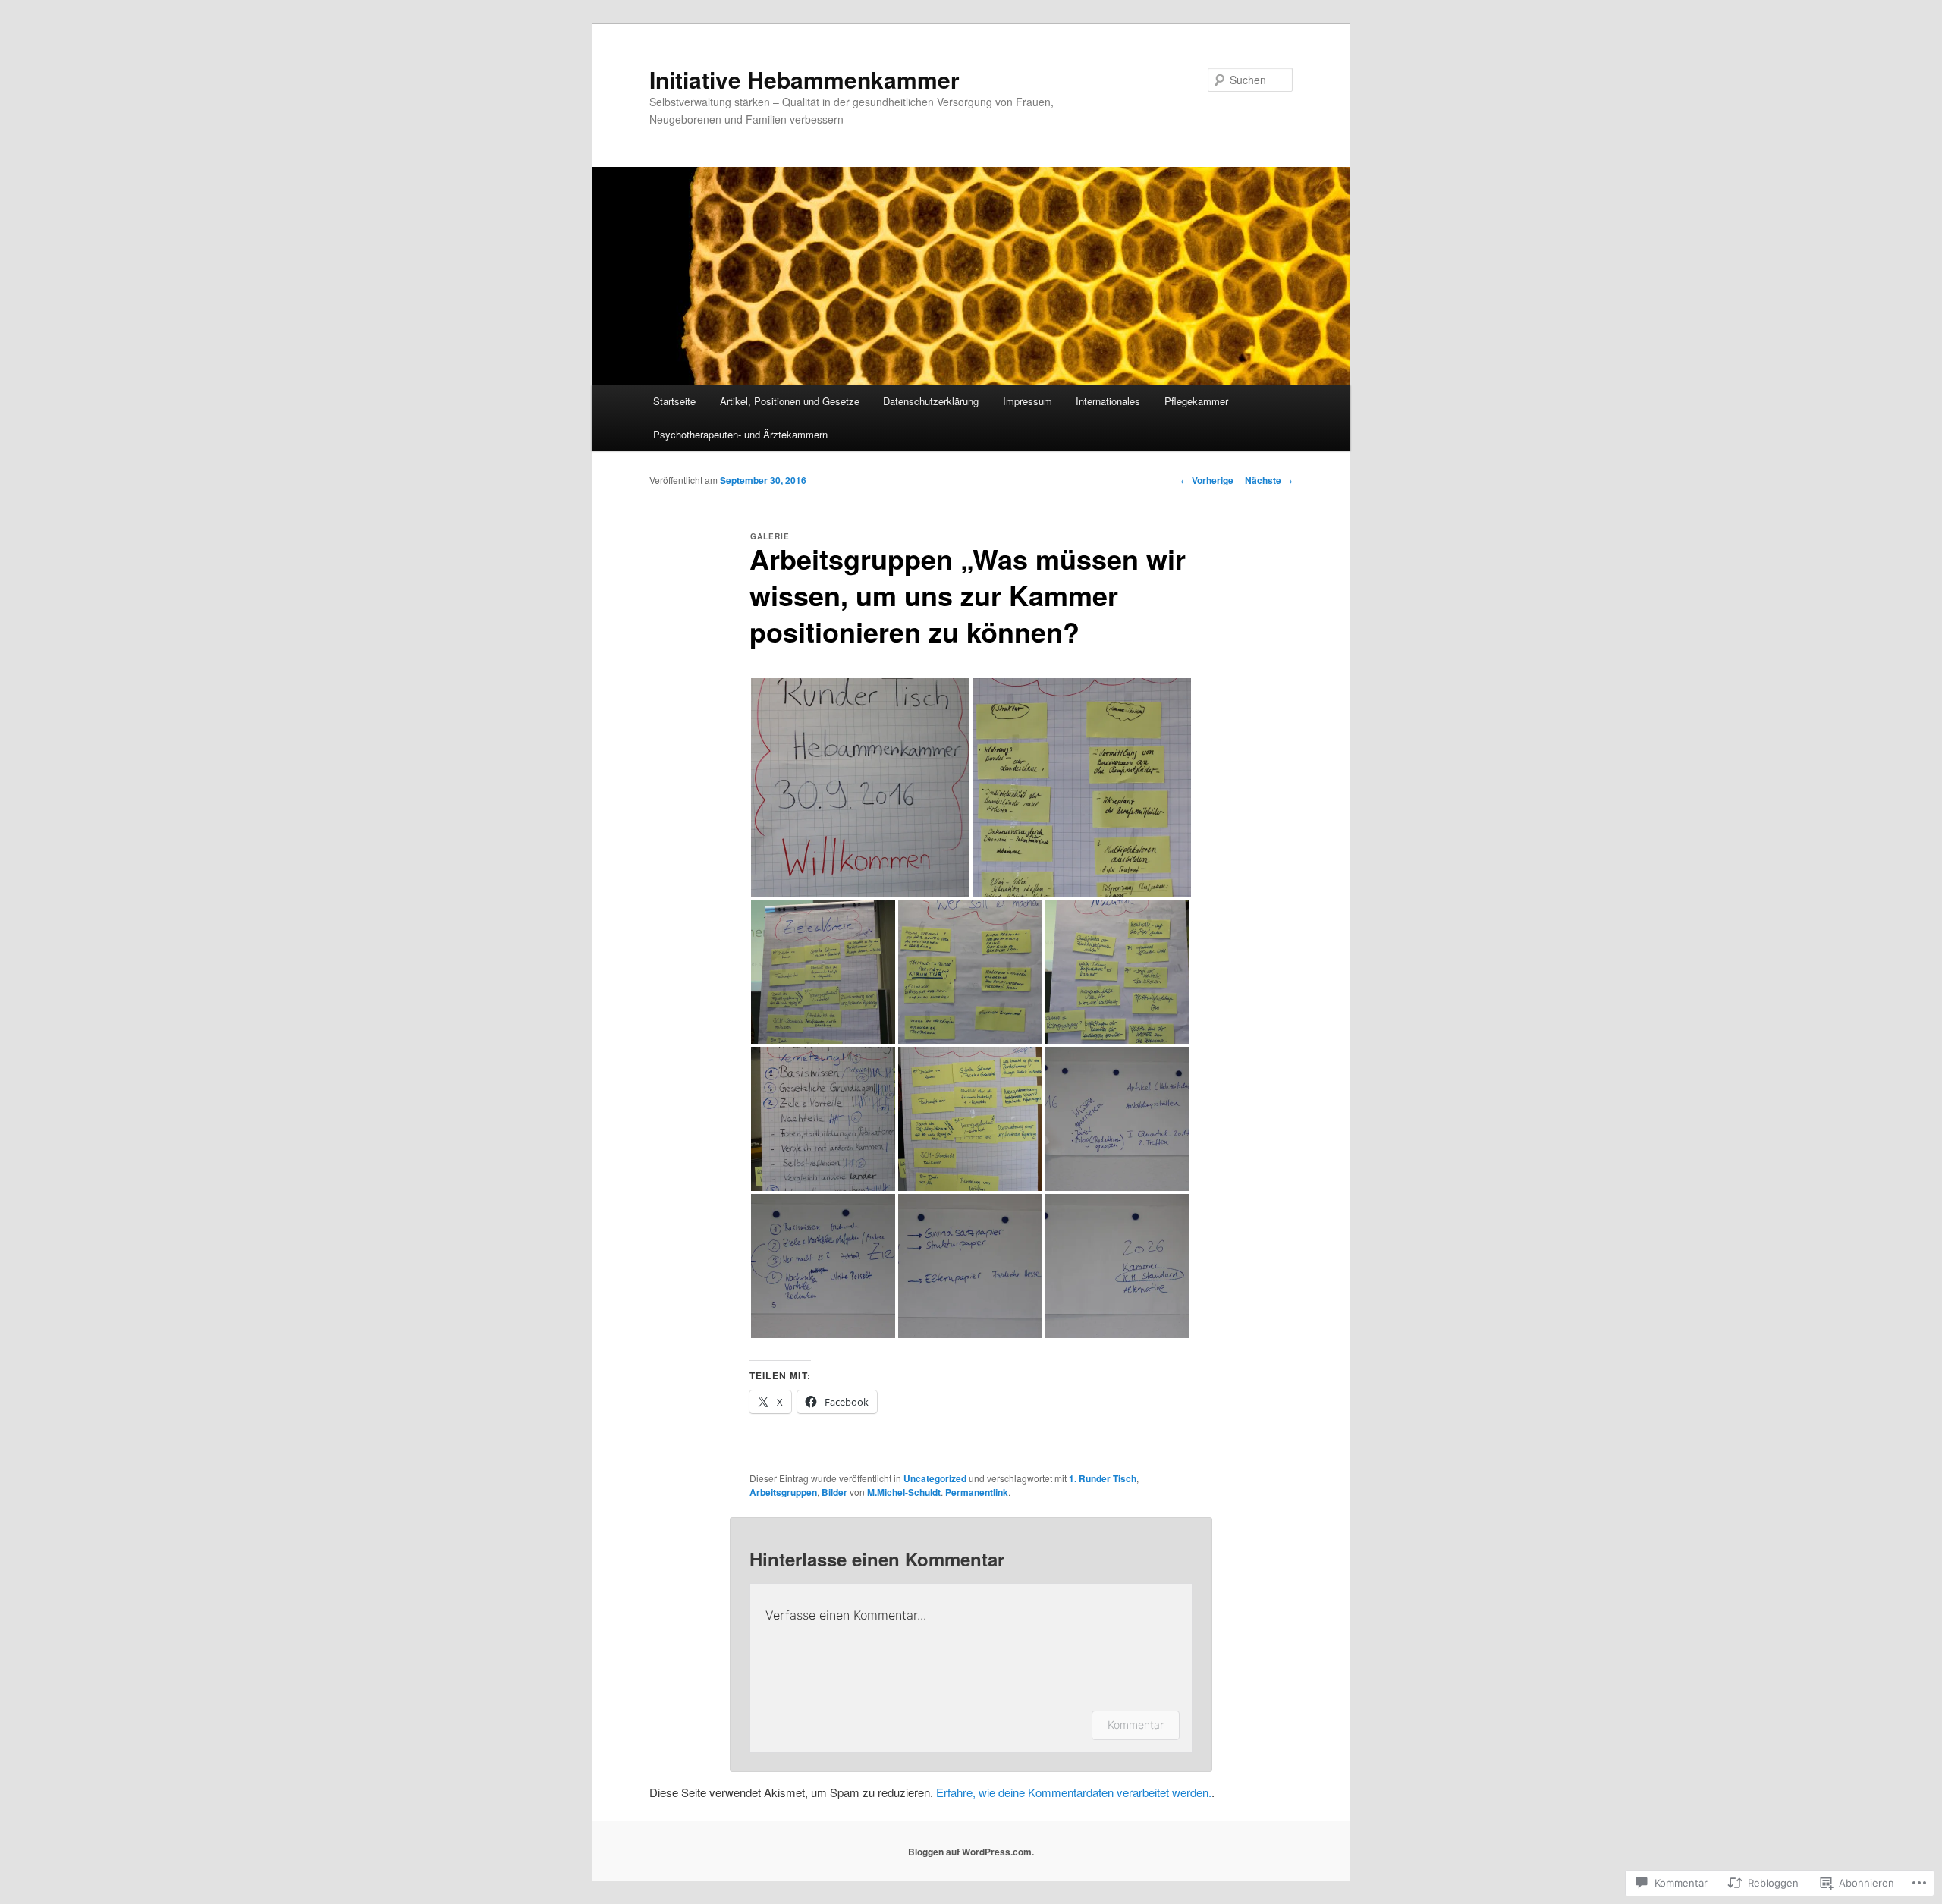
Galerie (770, 536)
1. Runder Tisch (1103, 1478)
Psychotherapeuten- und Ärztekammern (740, 434)
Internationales (1108, 401)
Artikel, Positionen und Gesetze (790, 401)
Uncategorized (935, 1478)
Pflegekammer (1196, 401)
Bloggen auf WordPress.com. (971, 1852)
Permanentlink (977, 1492)
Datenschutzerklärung (931, 401)
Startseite (674, 401)
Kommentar (1136, 1725)
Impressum (1028, 401)
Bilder (834, 1492)
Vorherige (1207, 480)
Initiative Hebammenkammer (804, 79)
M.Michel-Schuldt (904, 1492)
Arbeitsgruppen (783, 1492)
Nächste (1269, 480)
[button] (860, 787)
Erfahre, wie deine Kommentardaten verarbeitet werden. (1074, 1792)
